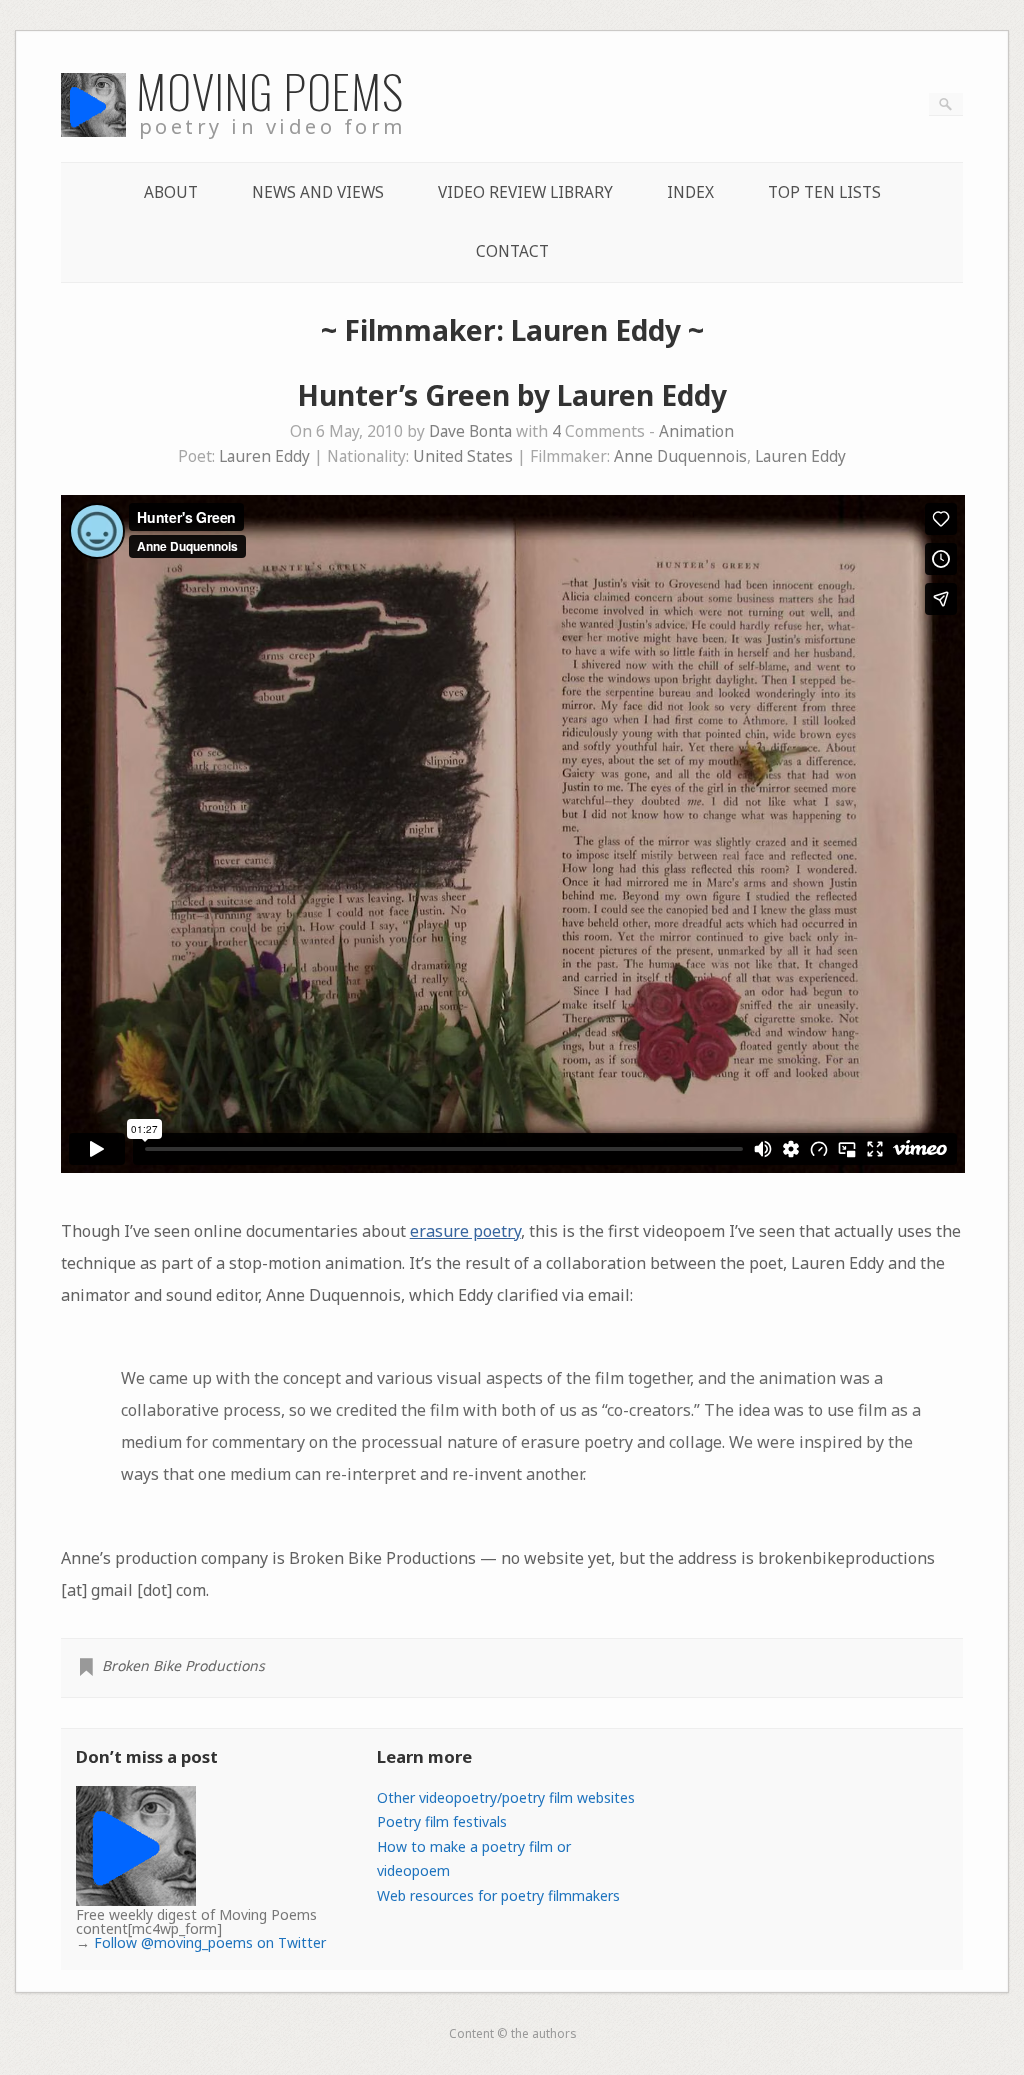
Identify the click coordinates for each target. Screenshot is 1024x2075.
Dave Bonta (470, 431)
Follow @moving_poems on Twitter (210, 1942)
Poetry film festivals (442, 1821)
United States (463, 456)
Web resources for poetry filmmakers (498, 1895)
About (171, 192)
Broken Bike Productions (183, 1665)
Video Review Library (525, 192)
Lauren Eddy (264, 456)
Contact (512, 251)
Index (690, 192)
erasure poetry (465, 1231)
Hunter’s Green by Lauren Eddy (512, 395)
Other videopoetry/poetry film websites (506, 1797)
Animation (696, 431)
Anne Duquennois (680, 456)
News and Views (318, 192)
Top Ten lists (824, 192)
